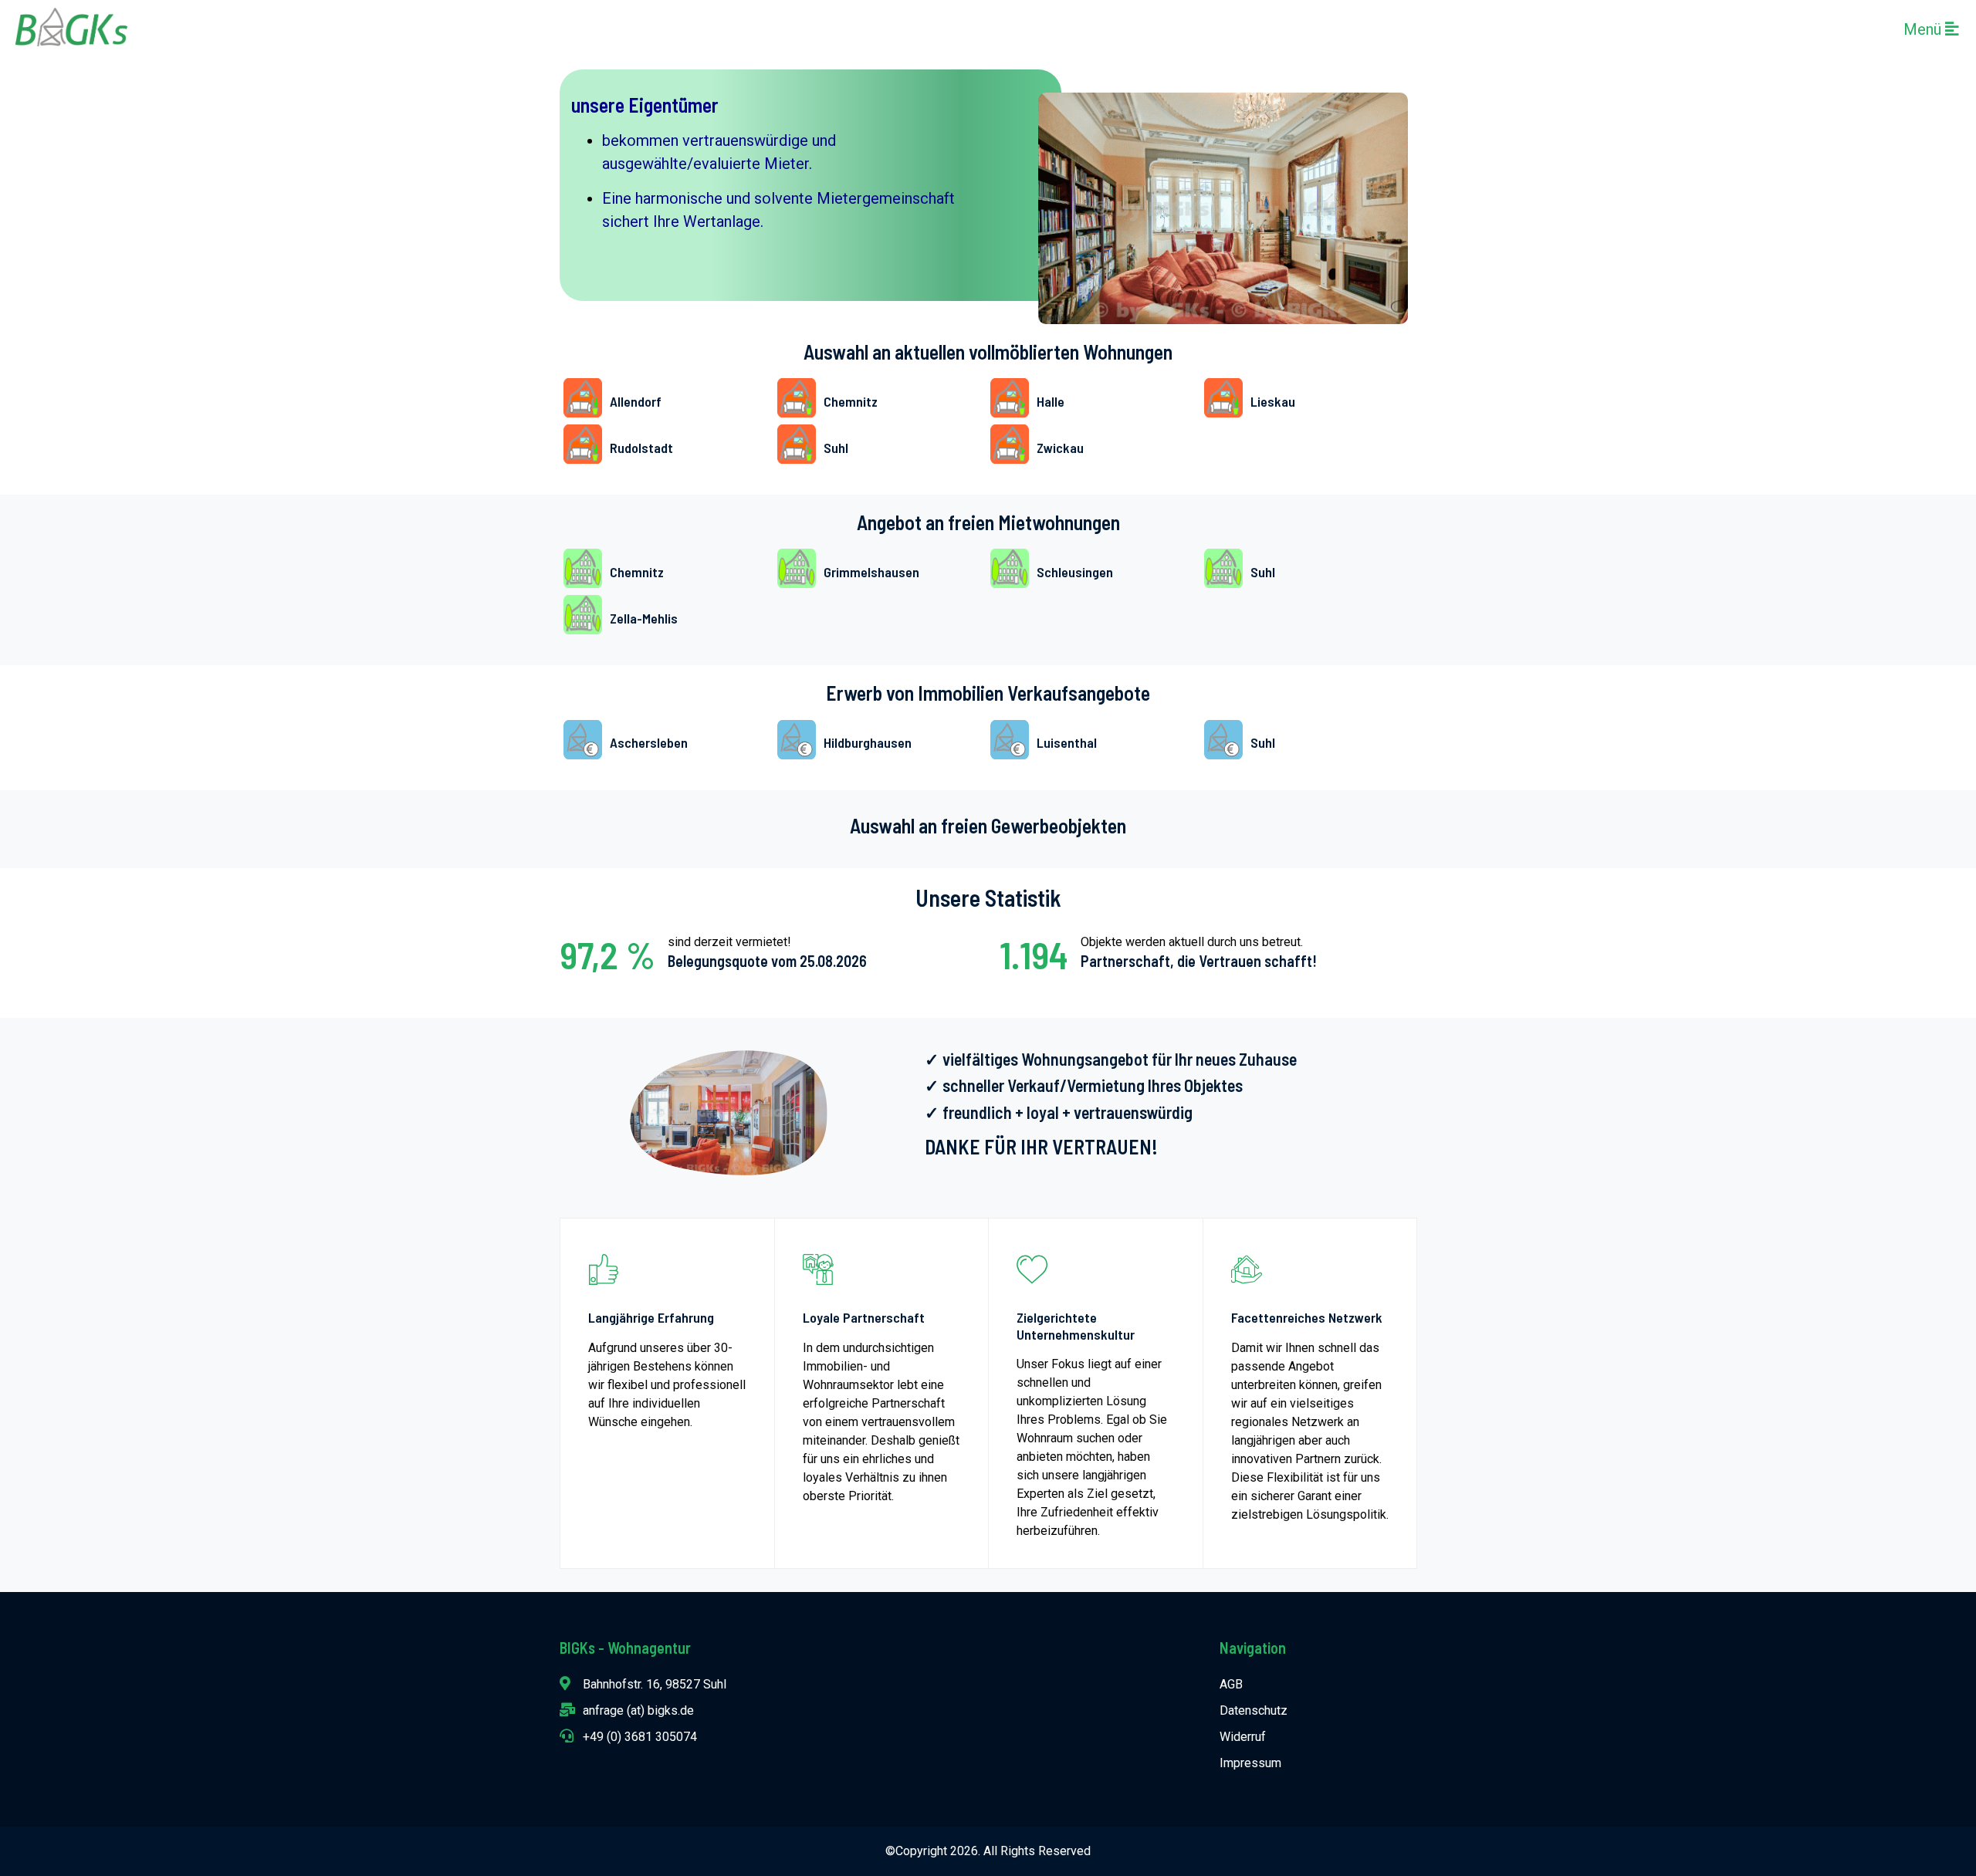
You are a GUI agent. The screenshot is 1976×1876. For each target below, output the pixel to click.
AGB (1231, 1684)
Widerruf (1243, 1737)
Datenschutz (1254, 1710)
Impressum (1250, 1763)
